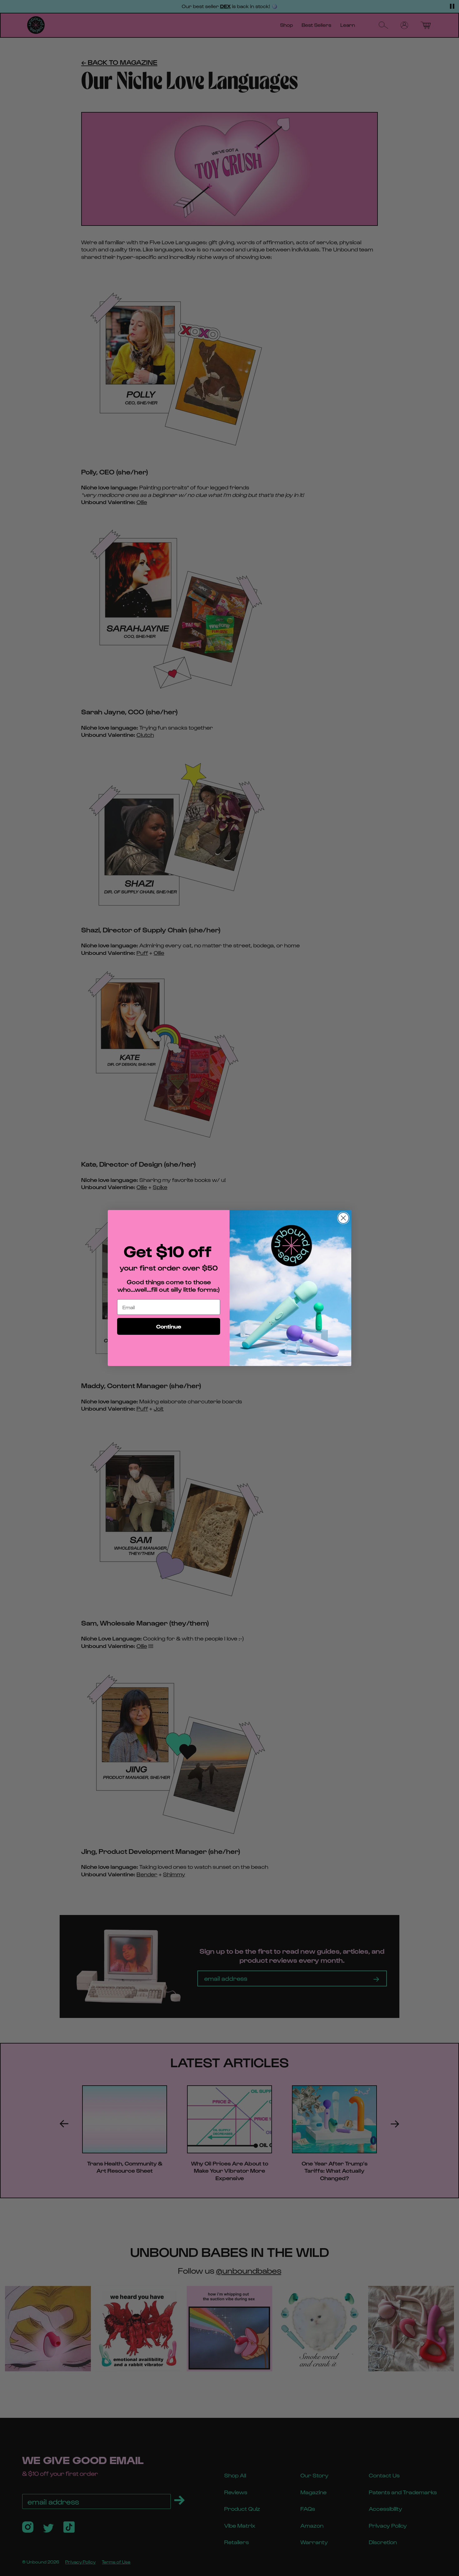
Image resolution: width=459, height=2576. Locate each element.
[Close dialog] (343, 1218)
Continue (169, 1326)
